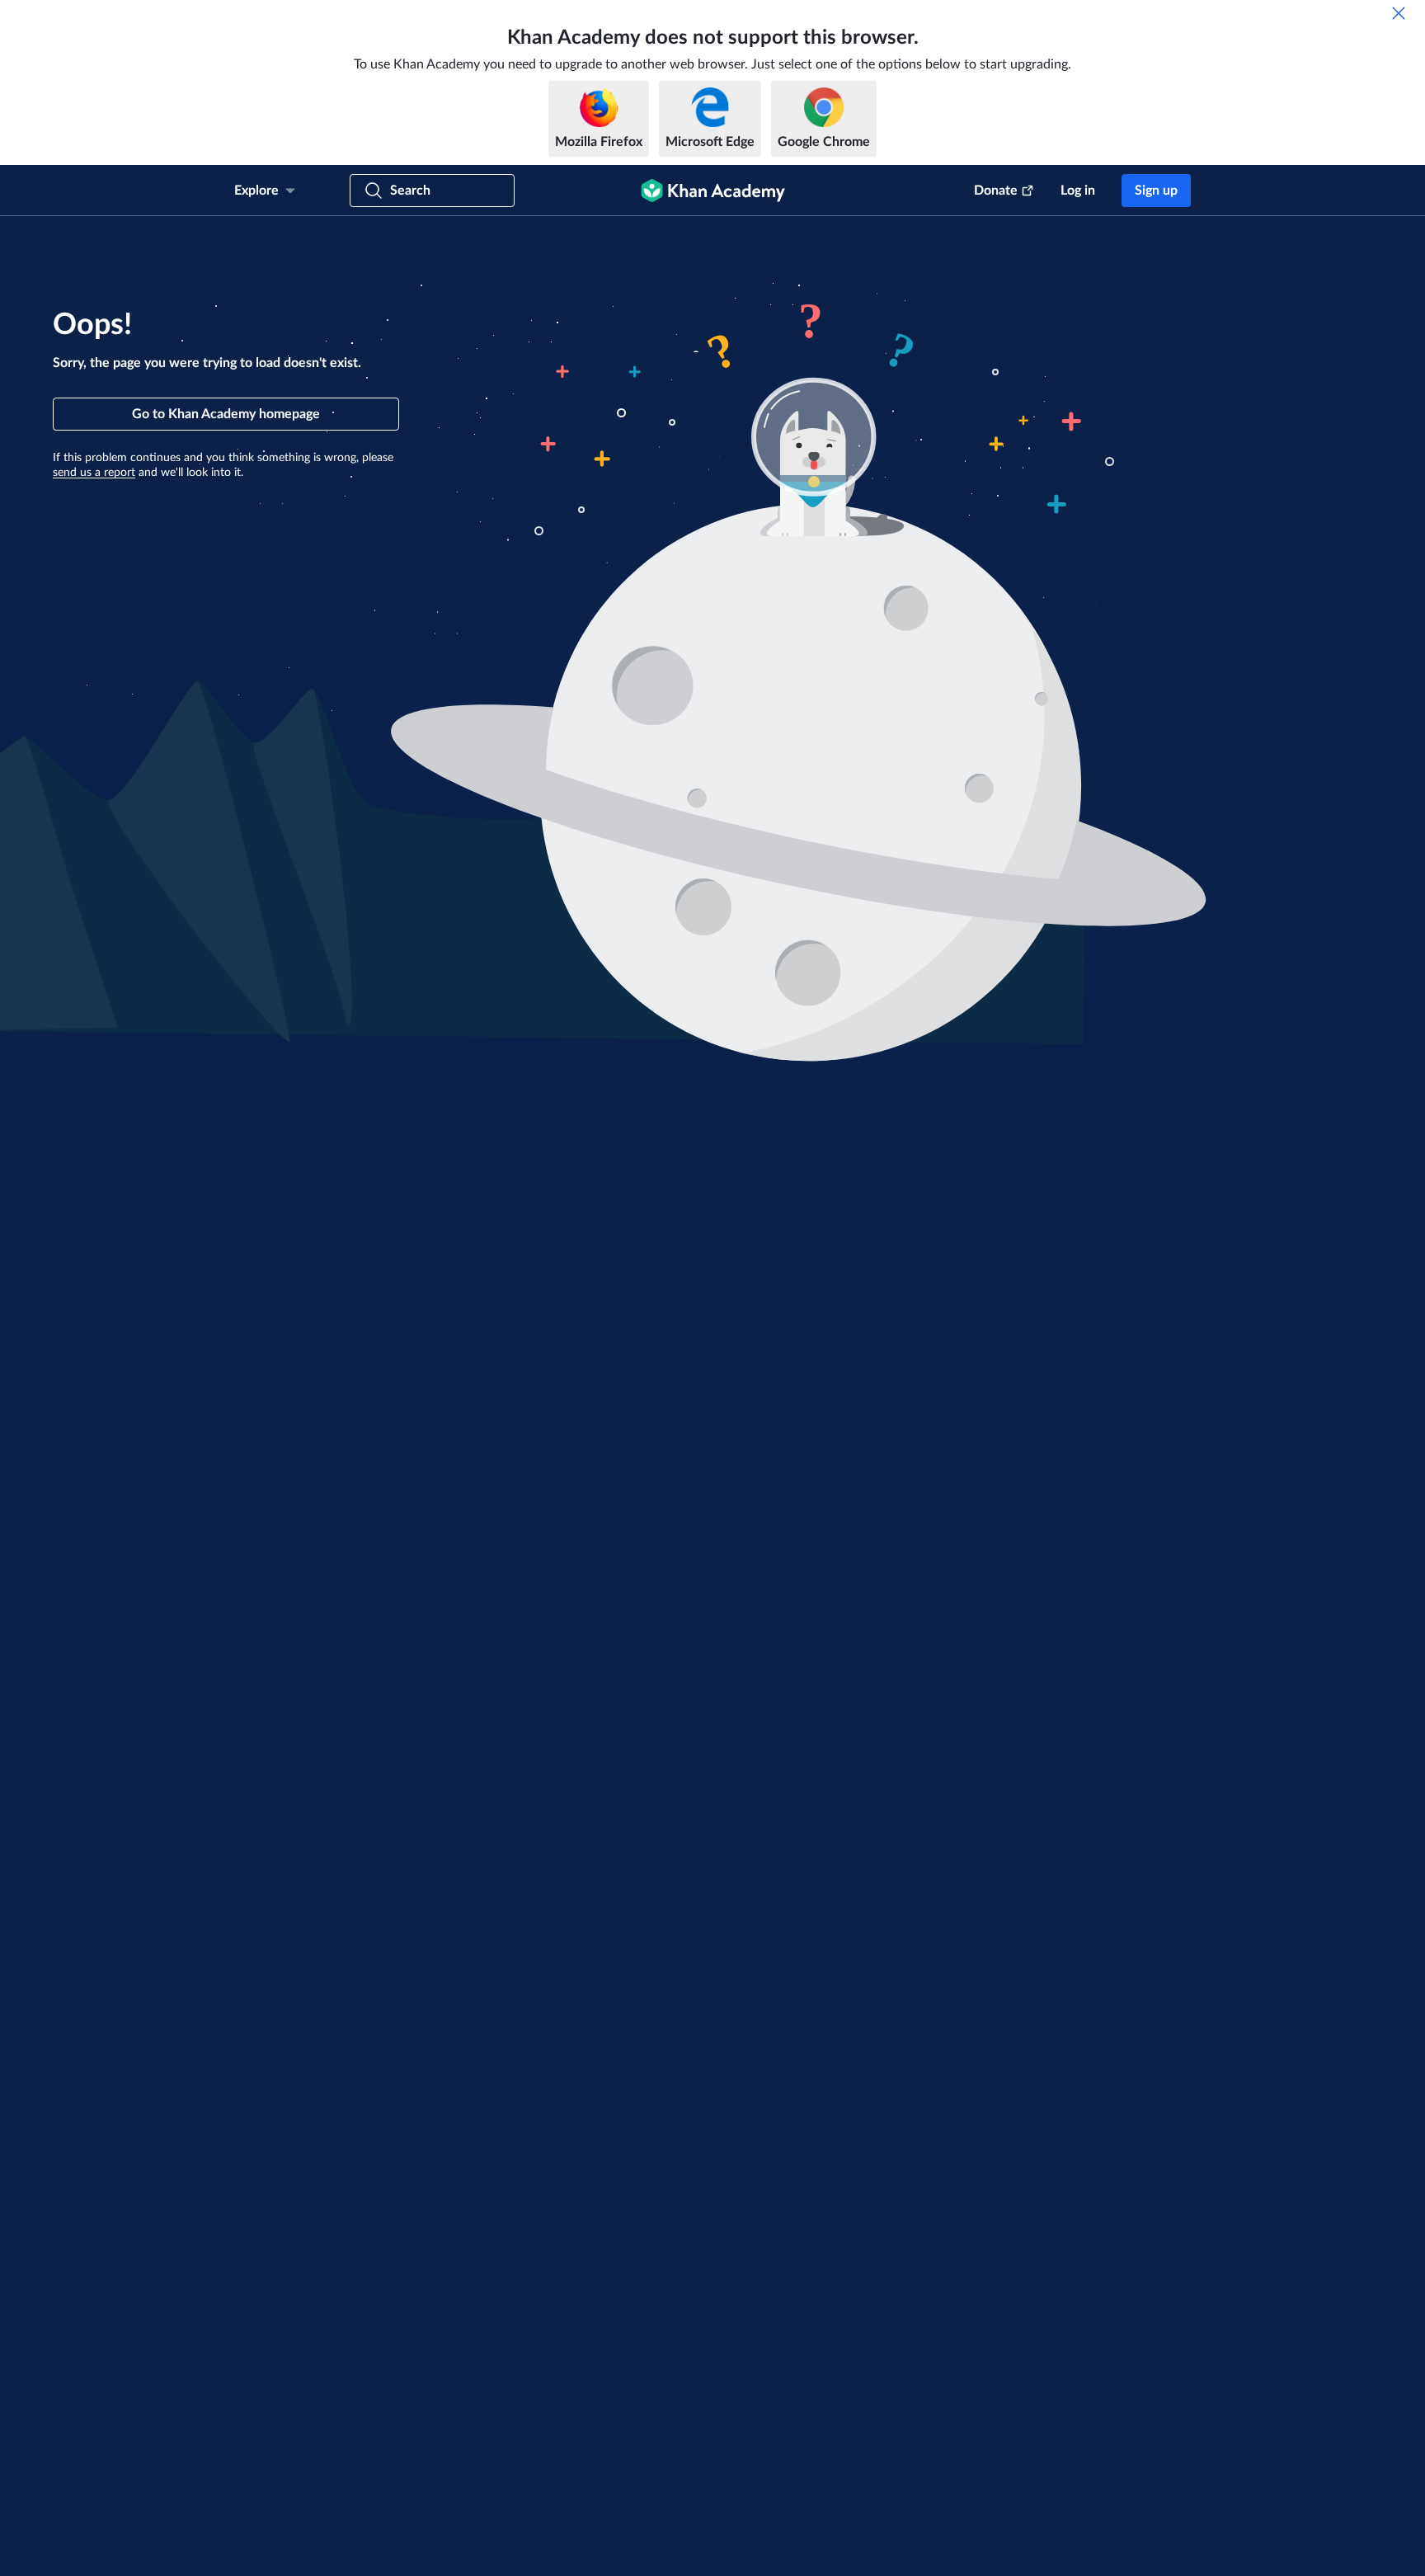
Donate (996, 191)
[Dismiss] (1399, 13)
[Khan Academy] (713, 191)
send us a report (94, 473)
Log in (1078, 191)
